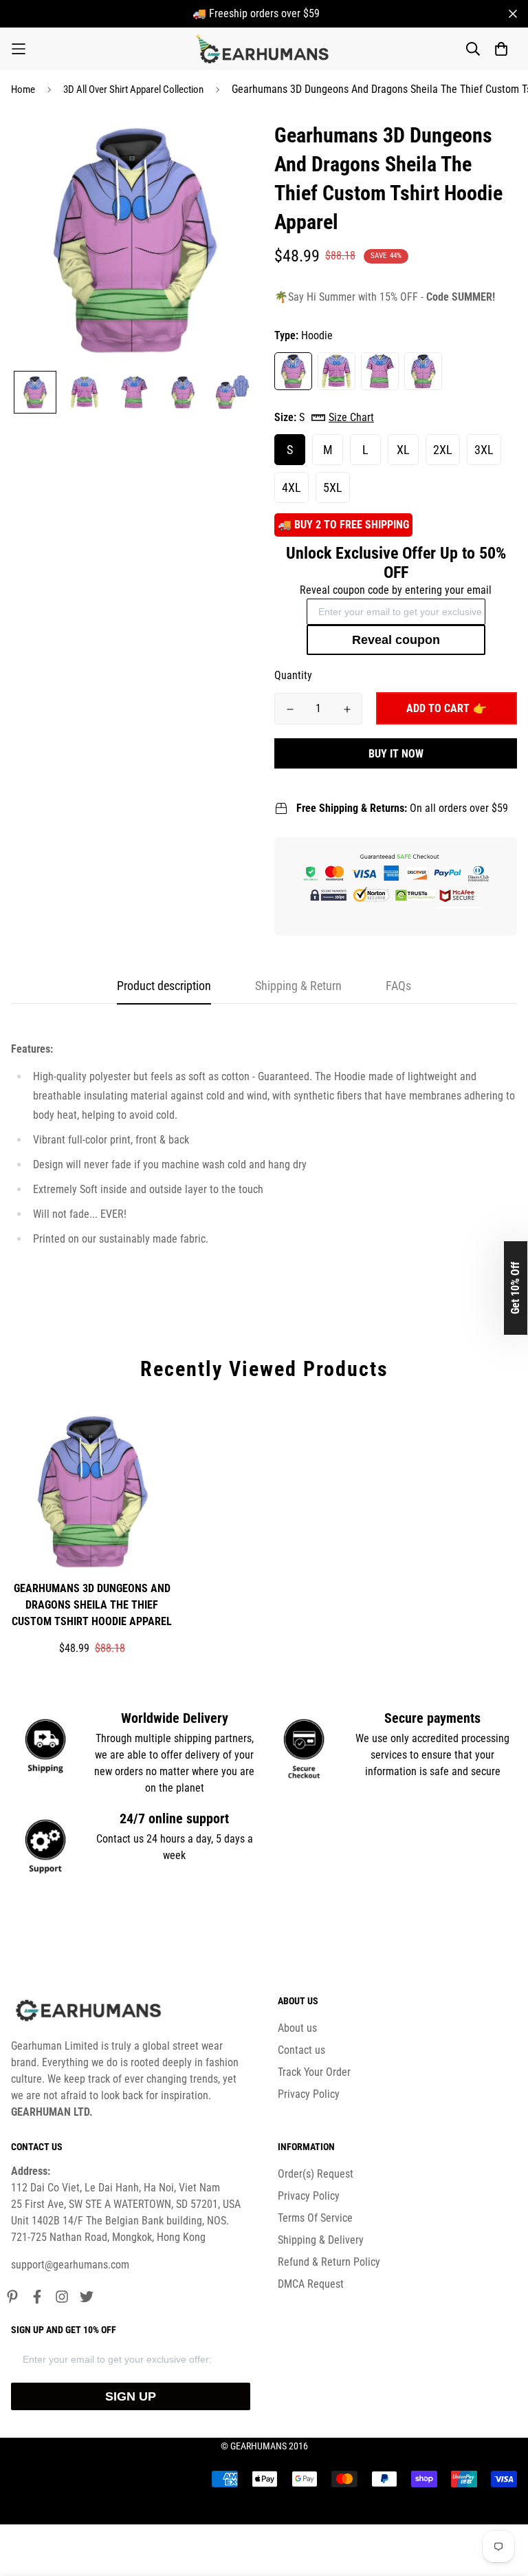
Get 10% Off (515, 1288)
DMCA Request (311, 2284)
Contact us (301, 2050)
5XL (333, 487)
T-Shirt (380, 371)
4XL (291, 487)
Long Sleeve (337, 371)
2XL (443, 450)
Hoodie (293, 371)
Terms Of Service (315, 2218)
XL (403, 450)
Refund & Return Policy (329, 2262)
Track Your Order (314, 2072)
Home (23, 89)
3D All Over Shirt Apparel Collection (133, 89)
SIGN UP (131, 2396)
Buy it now (396, 754)
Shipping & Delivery (321, 2240)
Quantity (293, 675)
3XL (484, 450)
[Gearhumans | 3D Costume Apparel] (264, 49)
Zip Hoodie (423, 371)
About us (297, 2028)
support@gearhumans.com (70, 2265)
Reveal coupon (396, 640)
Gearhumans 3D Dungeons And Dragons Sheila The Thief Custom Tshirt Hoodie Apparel (92, 1605)
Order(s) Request (316, 2174)
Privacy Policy (309, 2094)
